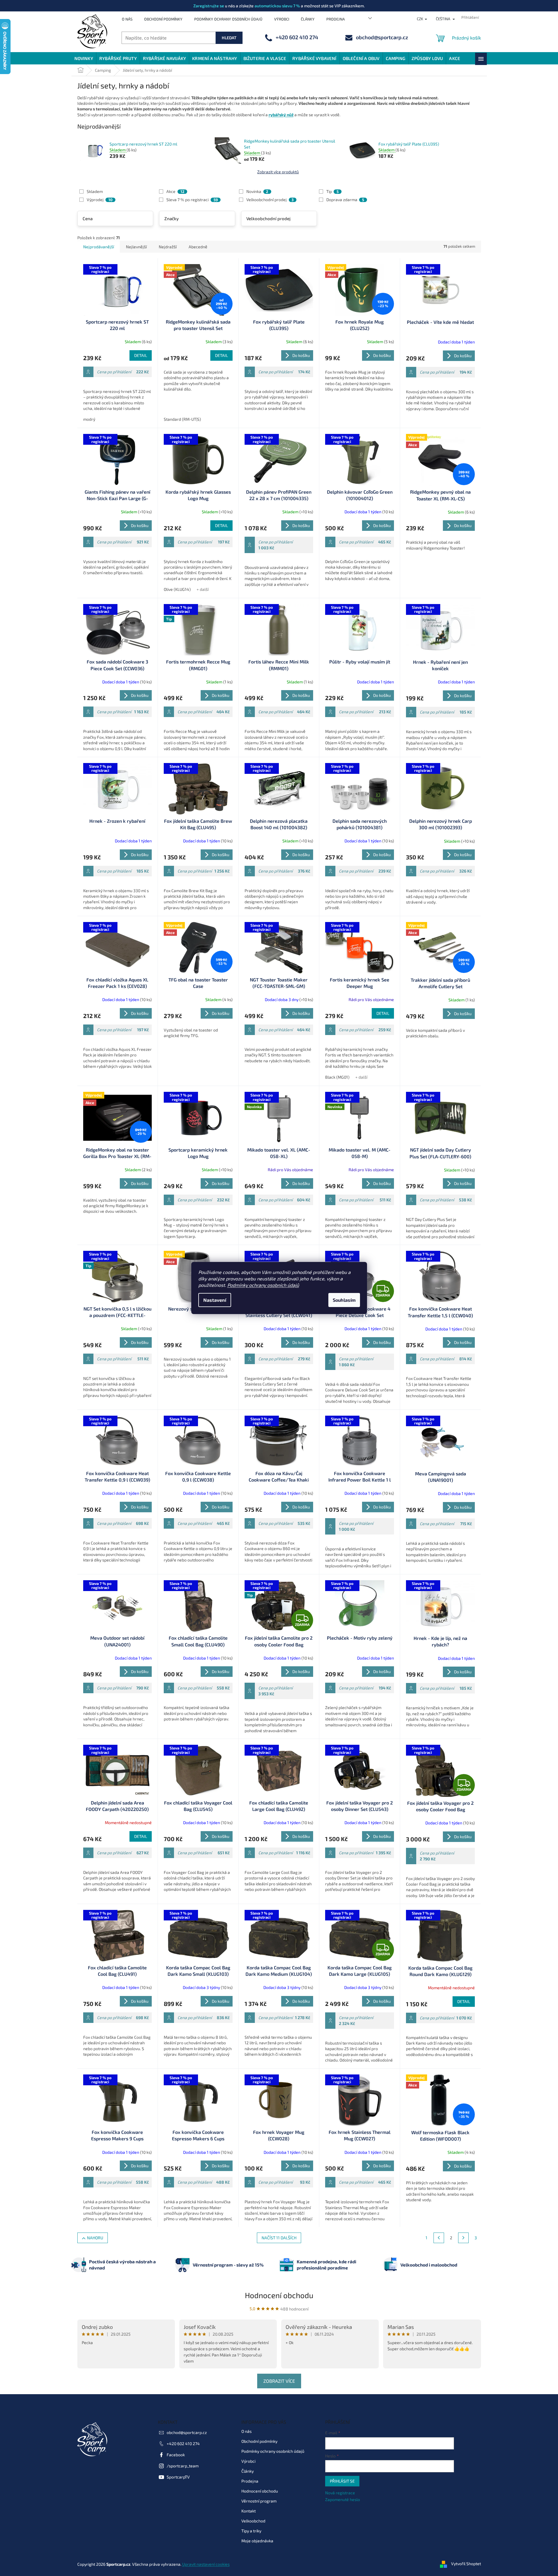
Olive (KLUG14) (177, 589)
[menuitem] (84, 58)
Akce (175, 191)
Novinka (257, 191)
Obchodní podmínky (163, 19)
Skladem (95, 191)
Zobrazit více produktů (278, 172)
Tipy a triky (251, 2531)
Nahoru (95, 2238)
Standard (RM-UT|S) (182, 419)
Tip (332, 191)
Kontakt (249, 2511)
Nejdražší (168, 247)
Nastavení (215, 1300)
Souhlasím (344, 1300)
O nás (127, 19)
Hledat (229, 38)
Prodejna (336, 19)
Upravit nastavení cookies (206, 2564)
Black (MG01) (337, 1077)
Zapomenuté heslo (343, 2499)
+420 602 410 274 (183, 2444)
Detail (141, 355)
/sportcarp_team (183, 2466)
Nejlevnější (136, 247)
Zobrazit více (279, 2381)
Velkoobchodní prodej (270, 200)
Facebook (176, 2455)
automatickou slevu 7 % (277, 6)
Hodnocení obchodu (279, 2295)
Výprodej (100, 200)
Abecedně (198, 247)
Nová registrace (340, 2493)
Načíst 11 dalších (279, 2238)
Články (308, 19)
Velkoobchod (253, 2521)
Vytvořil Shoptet (466, 2564)
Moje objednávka (257, 2541)
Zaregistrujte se (209, 6)
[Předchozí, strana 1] (439, 2238)
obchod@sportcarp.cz (187, 2432)
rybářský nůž (281, 115)
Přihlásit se (342, 2481)
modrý (89, 419)
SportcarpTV (178, 2477)
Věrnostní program (259, 2501)
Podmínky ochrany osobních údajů (263, 1285)
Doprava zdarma (345, 200)
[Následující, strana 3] (463, 2238)
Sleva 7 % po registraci (192, 200)
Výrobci (282, 19)
